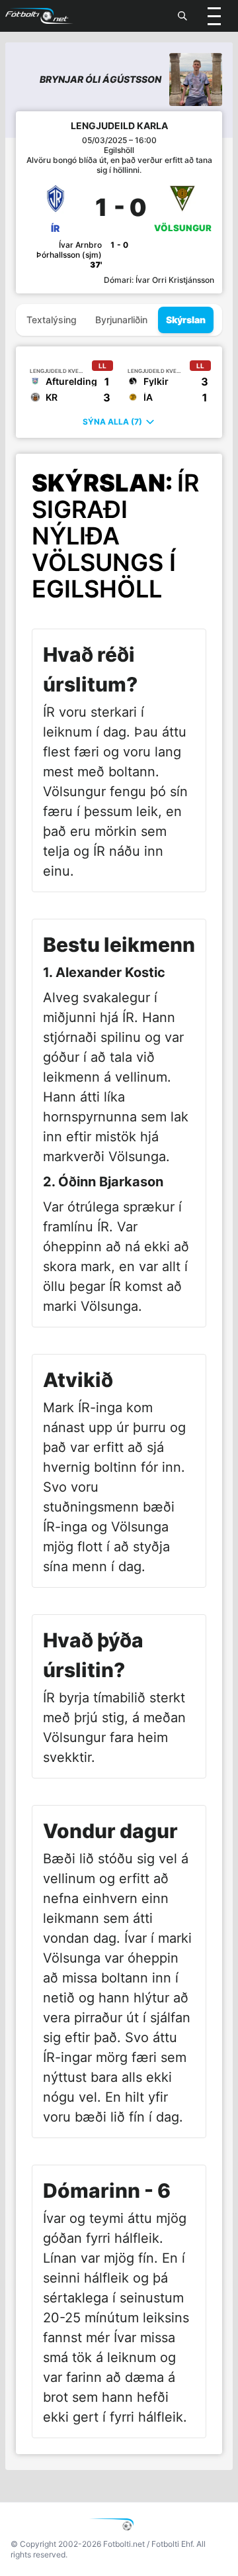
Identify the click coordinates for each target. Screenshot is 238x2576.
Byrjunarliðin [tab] (121, 320)
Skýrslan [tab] (186, 320)
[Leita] (182, 16)
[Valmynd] (214, 16)
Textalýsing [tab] (52, 320)
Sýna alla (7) (112, 422)
